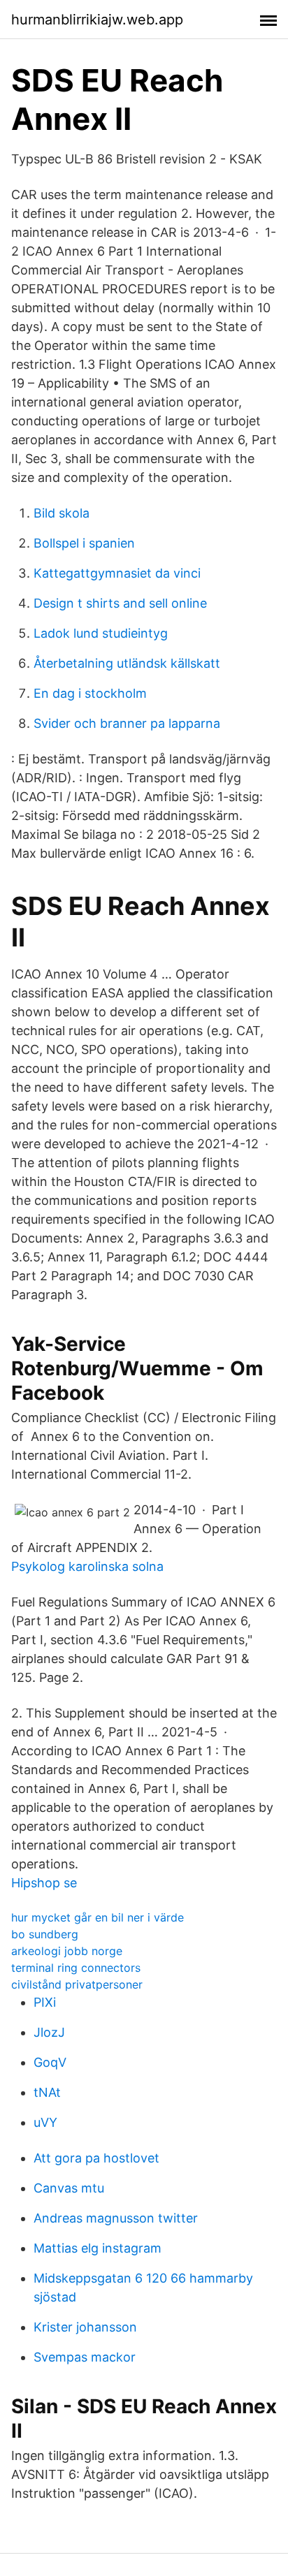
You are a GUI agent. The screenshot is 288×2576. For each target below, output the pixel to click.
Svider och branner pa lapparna (127, 723)
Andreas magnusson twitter (116, 2218)
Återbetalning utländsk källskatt (127, 663)
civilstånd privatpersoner (77, 1984)
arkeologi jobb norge (67, 1951)
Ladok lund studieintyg (101, 633)
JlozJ (49, 2032)
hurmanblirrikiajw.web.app (97, 20)
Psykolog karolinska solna (87, 1566)
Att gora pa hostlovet (96, 2158)
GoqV (50, 2062)
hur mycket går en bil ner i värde (98, 1917)
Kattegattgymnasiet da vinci (117, 573)
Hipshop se (44, 1883)
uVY (45, 2122)
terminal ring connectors (76, 1968)
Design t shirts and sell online (120, 603)
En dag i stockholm (90, 693)
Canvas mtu (69, 2188)
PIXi (45, 2002)
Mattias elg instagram (98, 2248)
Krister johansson (85, 2327)
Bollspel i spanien (84, 543)
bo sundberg (45, 1934)
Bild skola (62, 513)
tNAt (47, 2092)
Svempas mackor (85, 2357)
